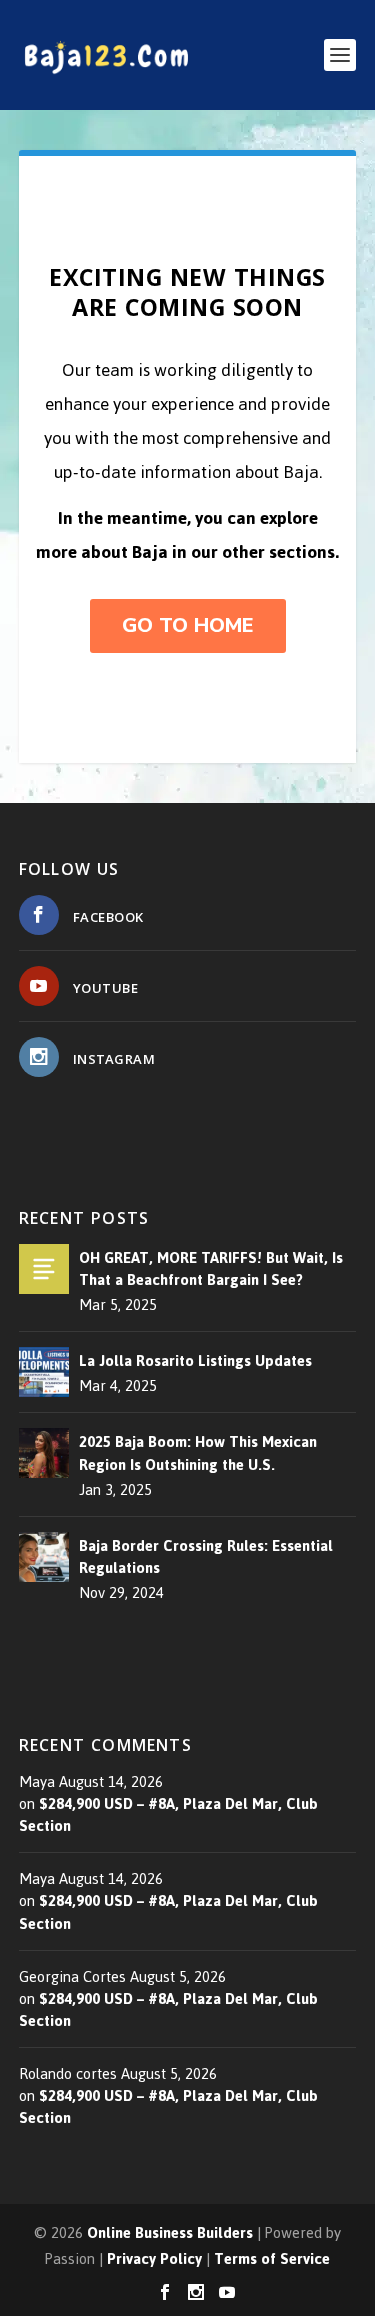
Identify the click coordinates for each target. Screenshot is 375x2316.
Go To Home (188, 625)
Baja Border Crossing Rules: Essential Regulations (206, 1557)
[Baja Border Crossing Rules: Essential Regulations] (44, 1557)
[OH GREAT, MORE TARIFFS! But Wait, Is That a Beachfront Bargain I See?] (44, 1269)
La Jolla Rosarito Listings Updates (195, 1361)
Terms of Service (272, 2258)
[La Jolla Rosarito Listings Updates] (44, 1372)
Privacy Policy (154, 2258)
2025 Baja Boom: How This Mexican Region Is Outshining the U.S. (198, 1453)
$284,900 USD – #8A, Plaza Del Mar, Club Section (168, 1814)
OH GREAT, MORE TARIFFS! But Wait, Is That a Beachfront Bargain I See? (211, 1269)
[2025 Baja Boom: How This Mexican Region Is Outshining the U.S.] (44, 1453)
